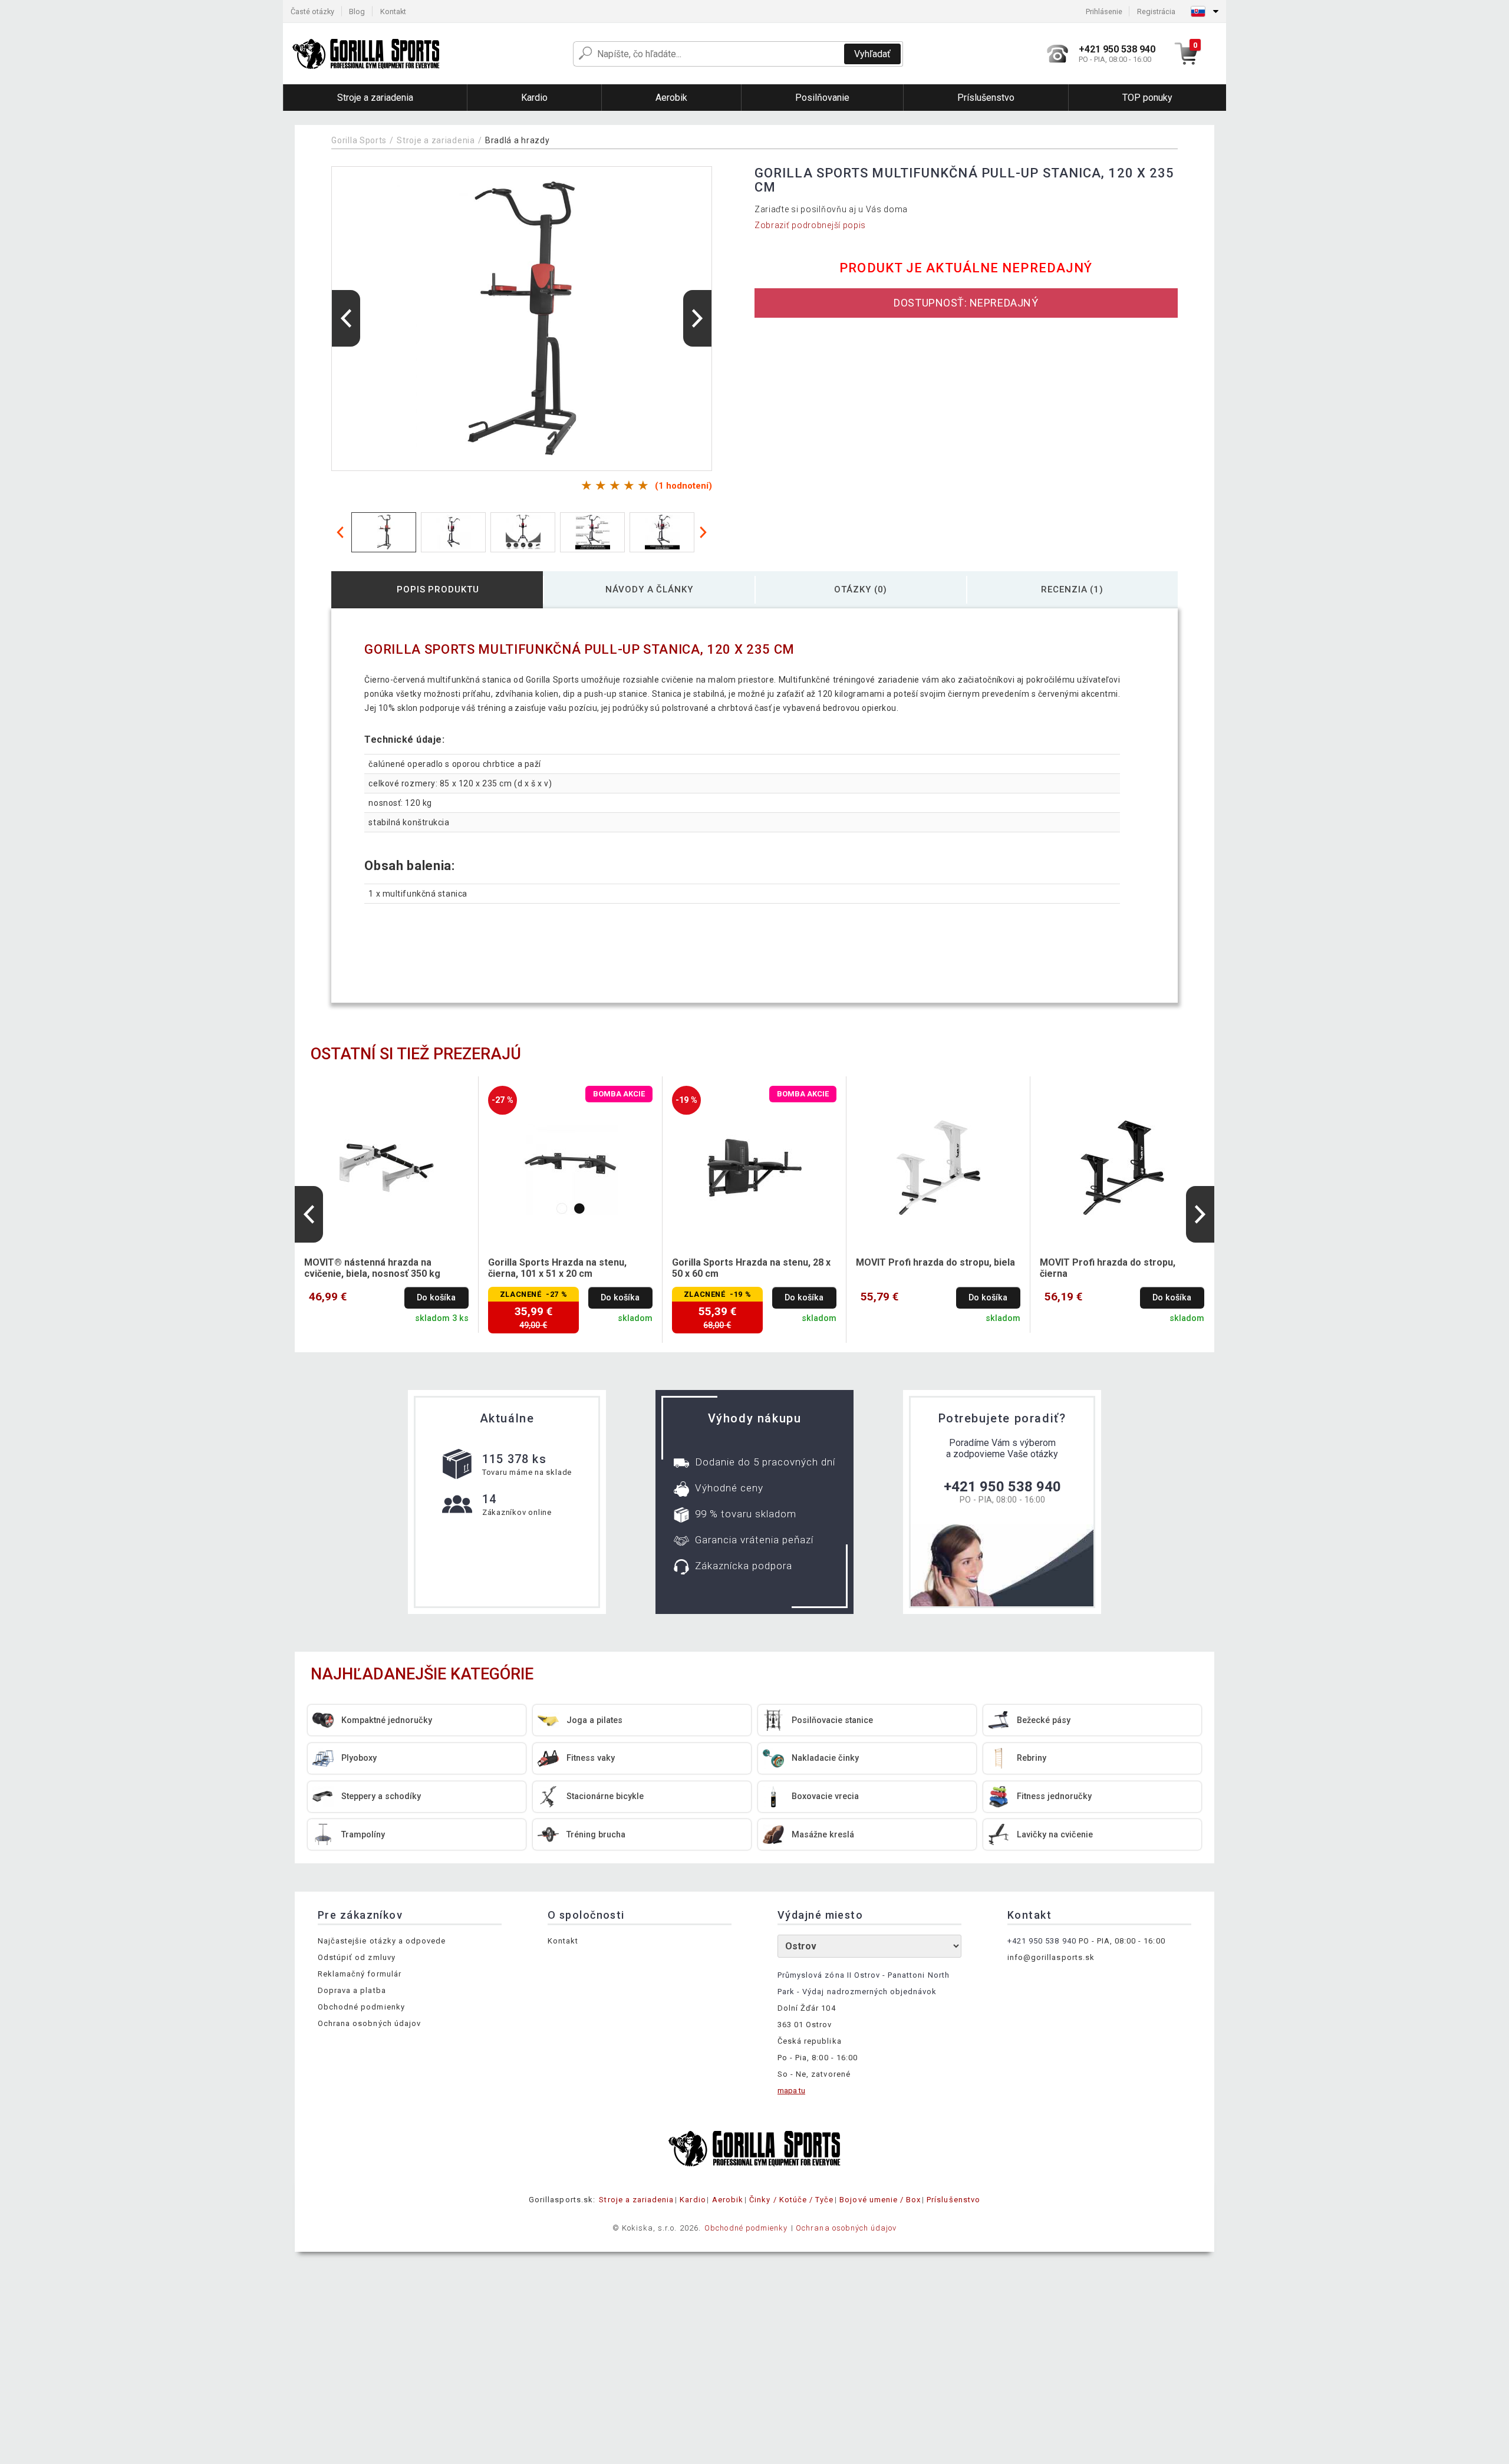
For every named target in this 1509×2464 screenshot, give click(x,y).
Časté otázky (312, 11)
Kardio (693, 2200)
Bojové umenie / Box (880, 2200)
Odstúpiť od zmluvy (357, 1957)
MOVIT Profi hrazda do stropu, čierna (1108, 1268)
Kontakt (393, 11)
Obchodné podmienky (361, 2007)
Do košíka (436, 1298)
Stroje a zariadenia (436, 140)
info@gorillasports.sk (1051, 1957)
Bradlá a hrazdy (518, 140)
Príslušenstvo (953, 2200)
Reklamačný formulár (360, 1974)
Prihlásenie (1104, 11)
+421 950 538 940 (1002, 1487)
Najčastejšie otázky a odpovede (382, 1941)
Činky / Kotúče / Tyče (791, 2200)
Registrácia (1156, 11)
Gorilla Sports (359, 140)
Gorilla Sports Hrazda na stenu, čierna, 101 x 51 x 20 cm (557, 1268)
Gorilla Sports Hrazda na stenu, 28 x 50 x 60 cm (751, 1268)
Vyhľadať (872, 54)
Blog (357, 11)
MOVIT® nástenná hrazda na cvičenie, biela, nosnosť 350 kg (372, 1268)
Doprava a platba (352, 1990)
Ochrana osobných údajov (369, 2023)
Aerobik (728, 2200)
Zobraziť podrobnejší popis (810, 225)
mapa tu (791, 2091)
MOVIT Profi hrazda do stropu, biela (935, 1262)
